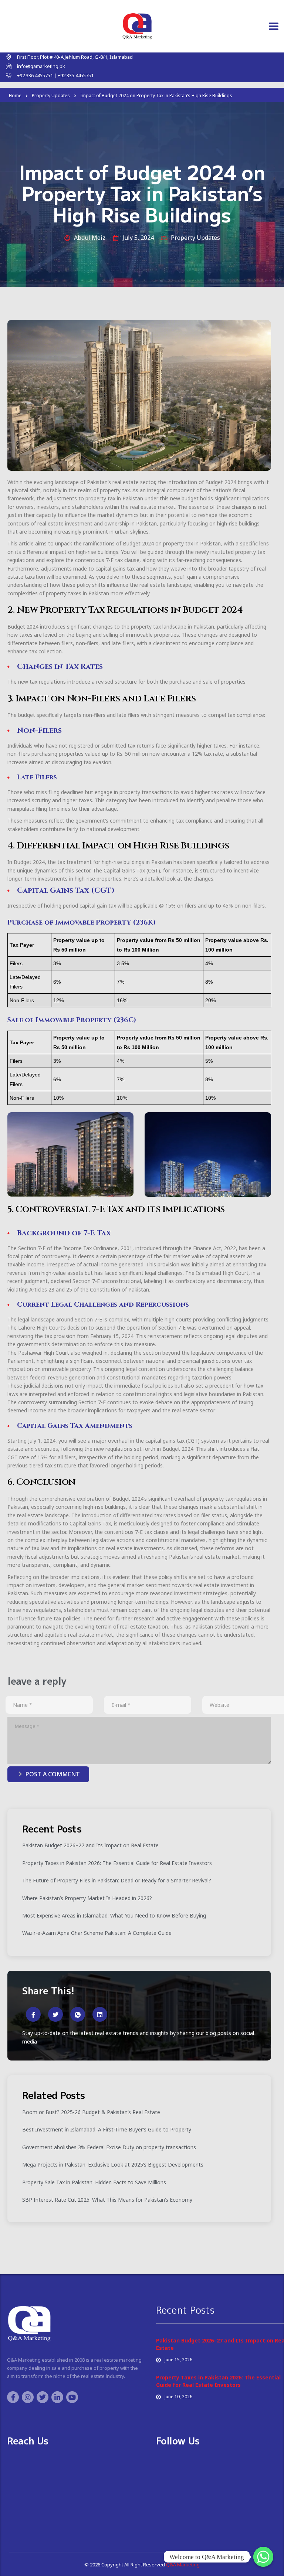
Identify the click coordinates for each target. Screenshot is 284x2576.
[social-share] (33, 2014)
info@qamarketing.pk (41, 66)
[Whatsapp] (263, 2557)
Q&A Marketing (182, 2565)
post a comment (53, 1774)
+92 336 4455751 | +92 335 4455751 (55, 75)
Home (15, 96)
